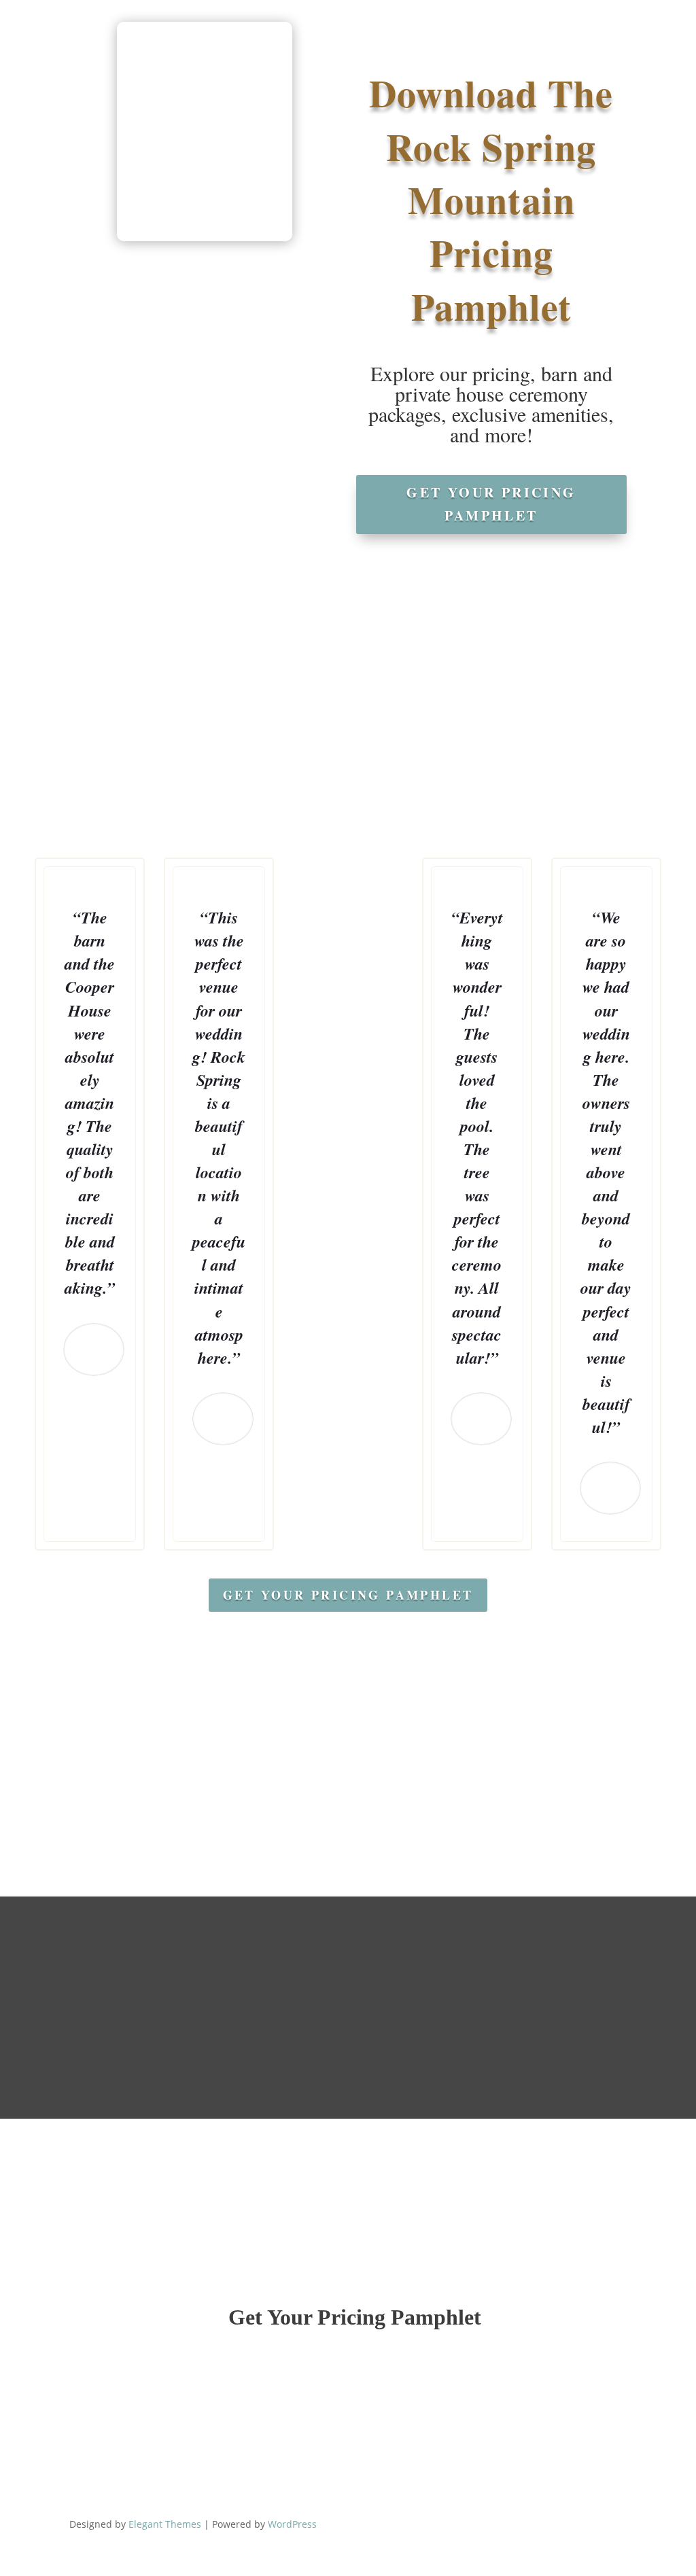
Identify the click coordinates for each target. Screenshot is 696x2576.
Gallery (311, 54)
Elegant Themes (165, 2524)
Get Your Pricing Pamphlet (491, 504)
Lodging (368, 54)
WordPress (292, 2524)
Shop (433, 54)
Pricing (258, 54)
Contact (498, 54)
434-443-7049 (527, 12)
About (193, 54)
